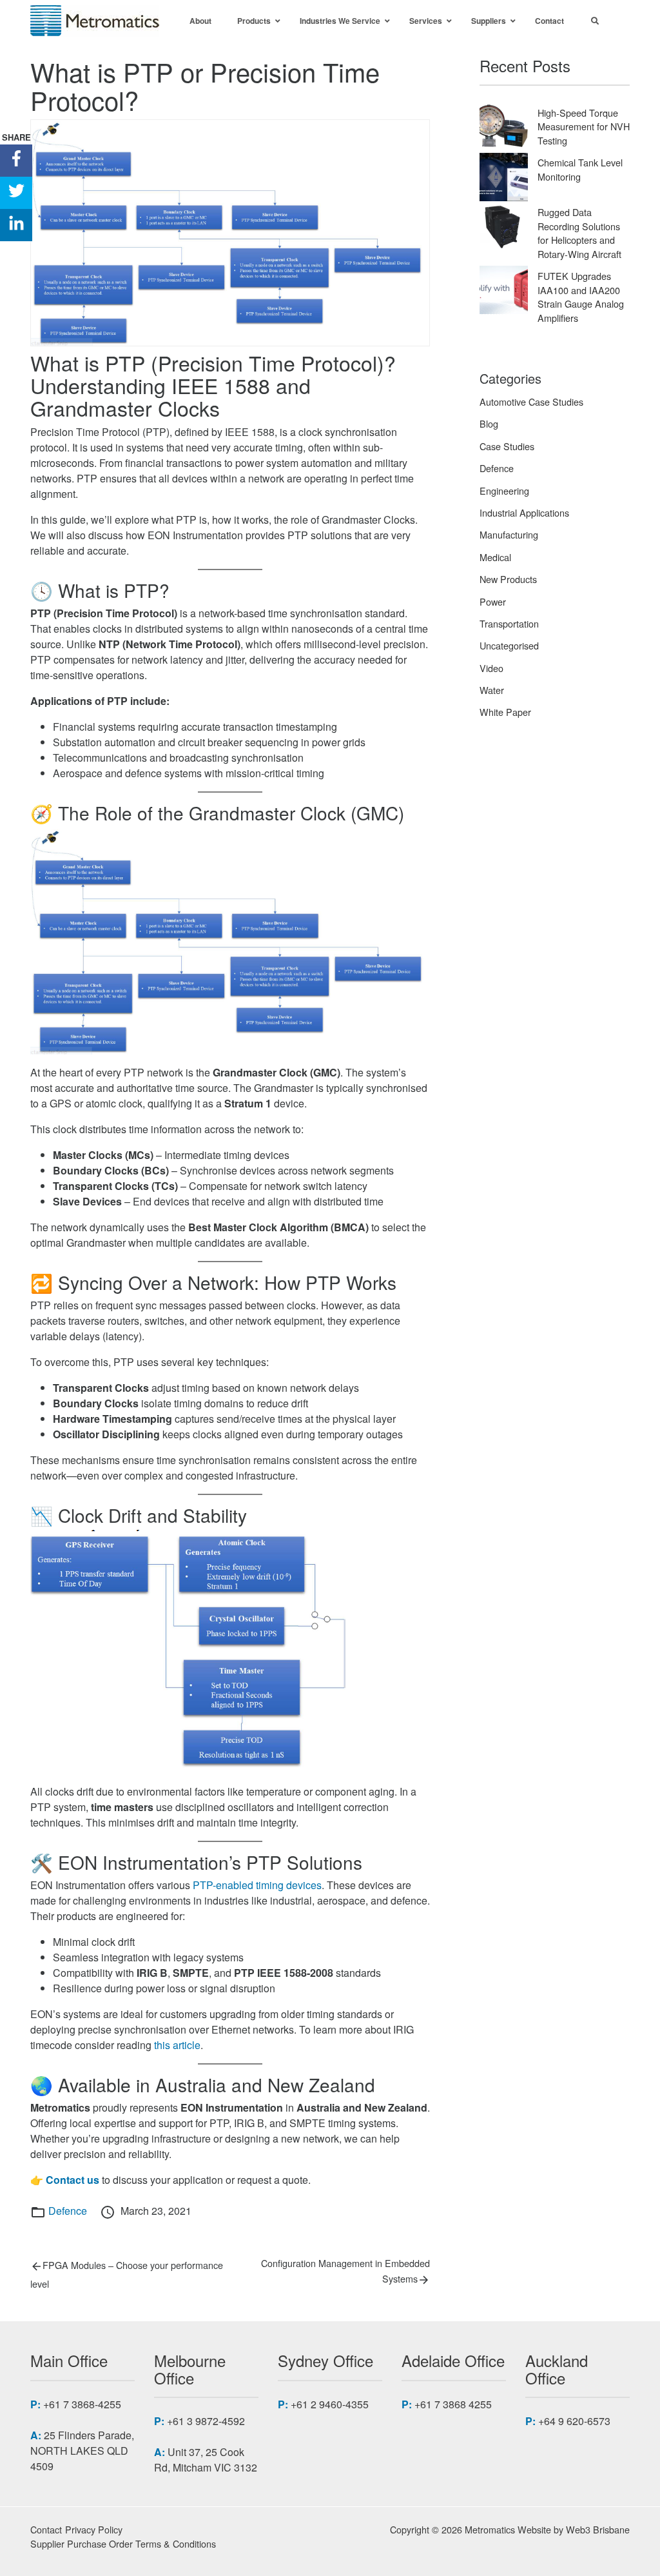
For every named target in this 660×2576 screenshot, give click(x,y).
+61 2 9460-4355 (330, 2404)
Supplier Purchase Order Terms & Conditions (123, 2543)
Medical (495, 557)
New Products (508, 579)
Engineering (504, 490)
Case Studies (507, 446)
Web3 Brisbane (598, 2529)
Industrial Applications (524, 512)
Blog (489, 423)
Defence (68, 2211)
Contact (46, 2529)
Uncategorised (509, 645)
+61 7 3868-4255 (82, 2404)
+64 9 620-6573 (574, 2421)
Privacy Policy (94, 2529)
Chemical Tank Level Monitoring (580, 169)
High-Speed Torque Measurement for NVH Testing (584, 126)
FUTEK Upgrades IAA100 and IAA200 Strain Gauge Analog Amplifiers (581, 297)
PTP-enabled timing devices (257, 1885)
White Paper (505, 712)
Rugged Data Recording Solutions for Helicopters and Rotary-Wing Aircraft (579, 233)
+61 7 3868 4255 (453, 2404)
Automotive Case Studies (531, 401)
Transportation (509, 623)
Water (492, 690)
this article (177, 2045)
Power (493, 601)
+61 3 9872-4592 (206, 2421)
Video (491, 668)
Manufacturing (509, 534)
